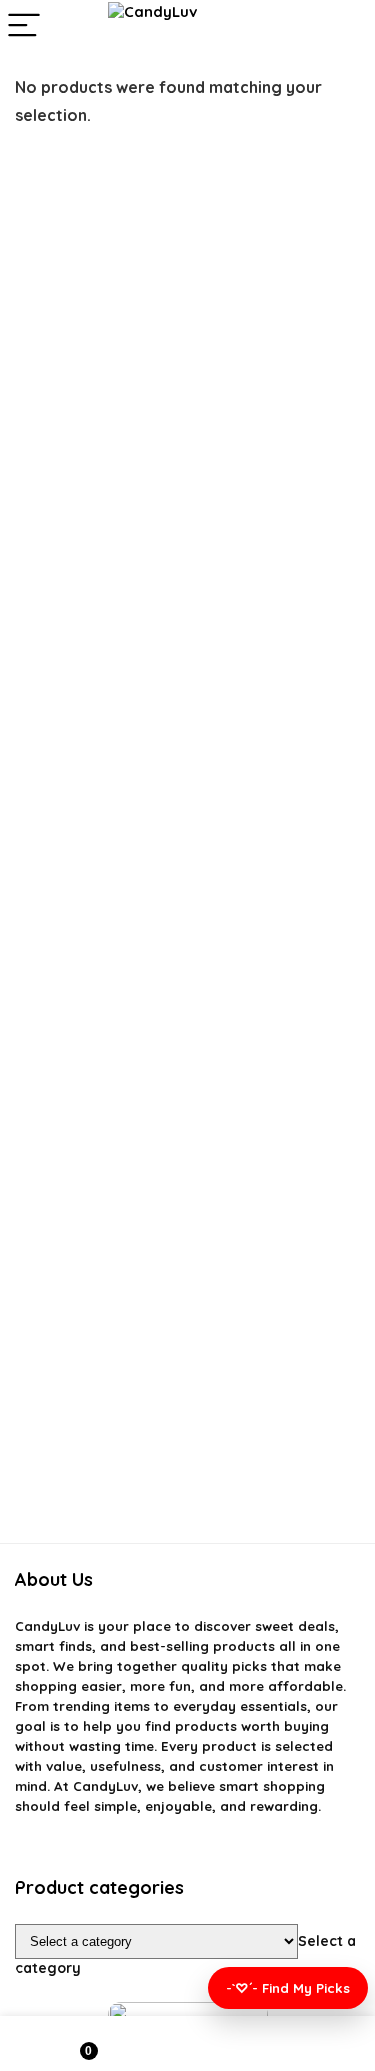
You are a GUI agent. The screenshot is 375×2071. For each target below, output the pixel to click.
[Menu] (24, 26)
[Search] (344, 26)
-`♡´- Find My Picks (288, 1988)
